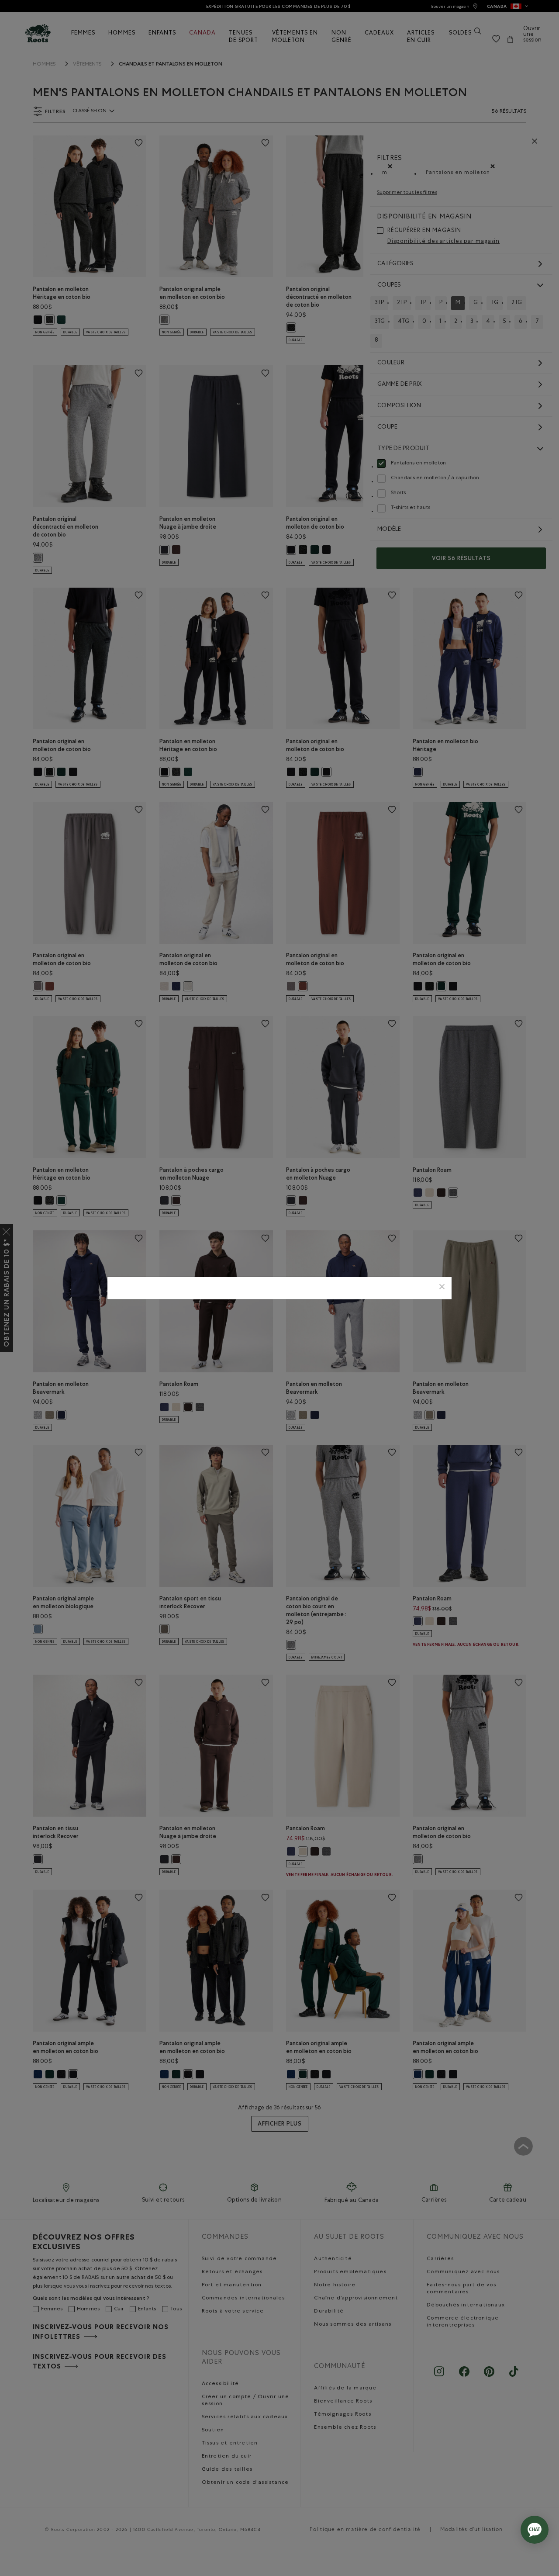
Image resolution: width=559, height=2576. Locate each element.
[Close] (442, 1288)
